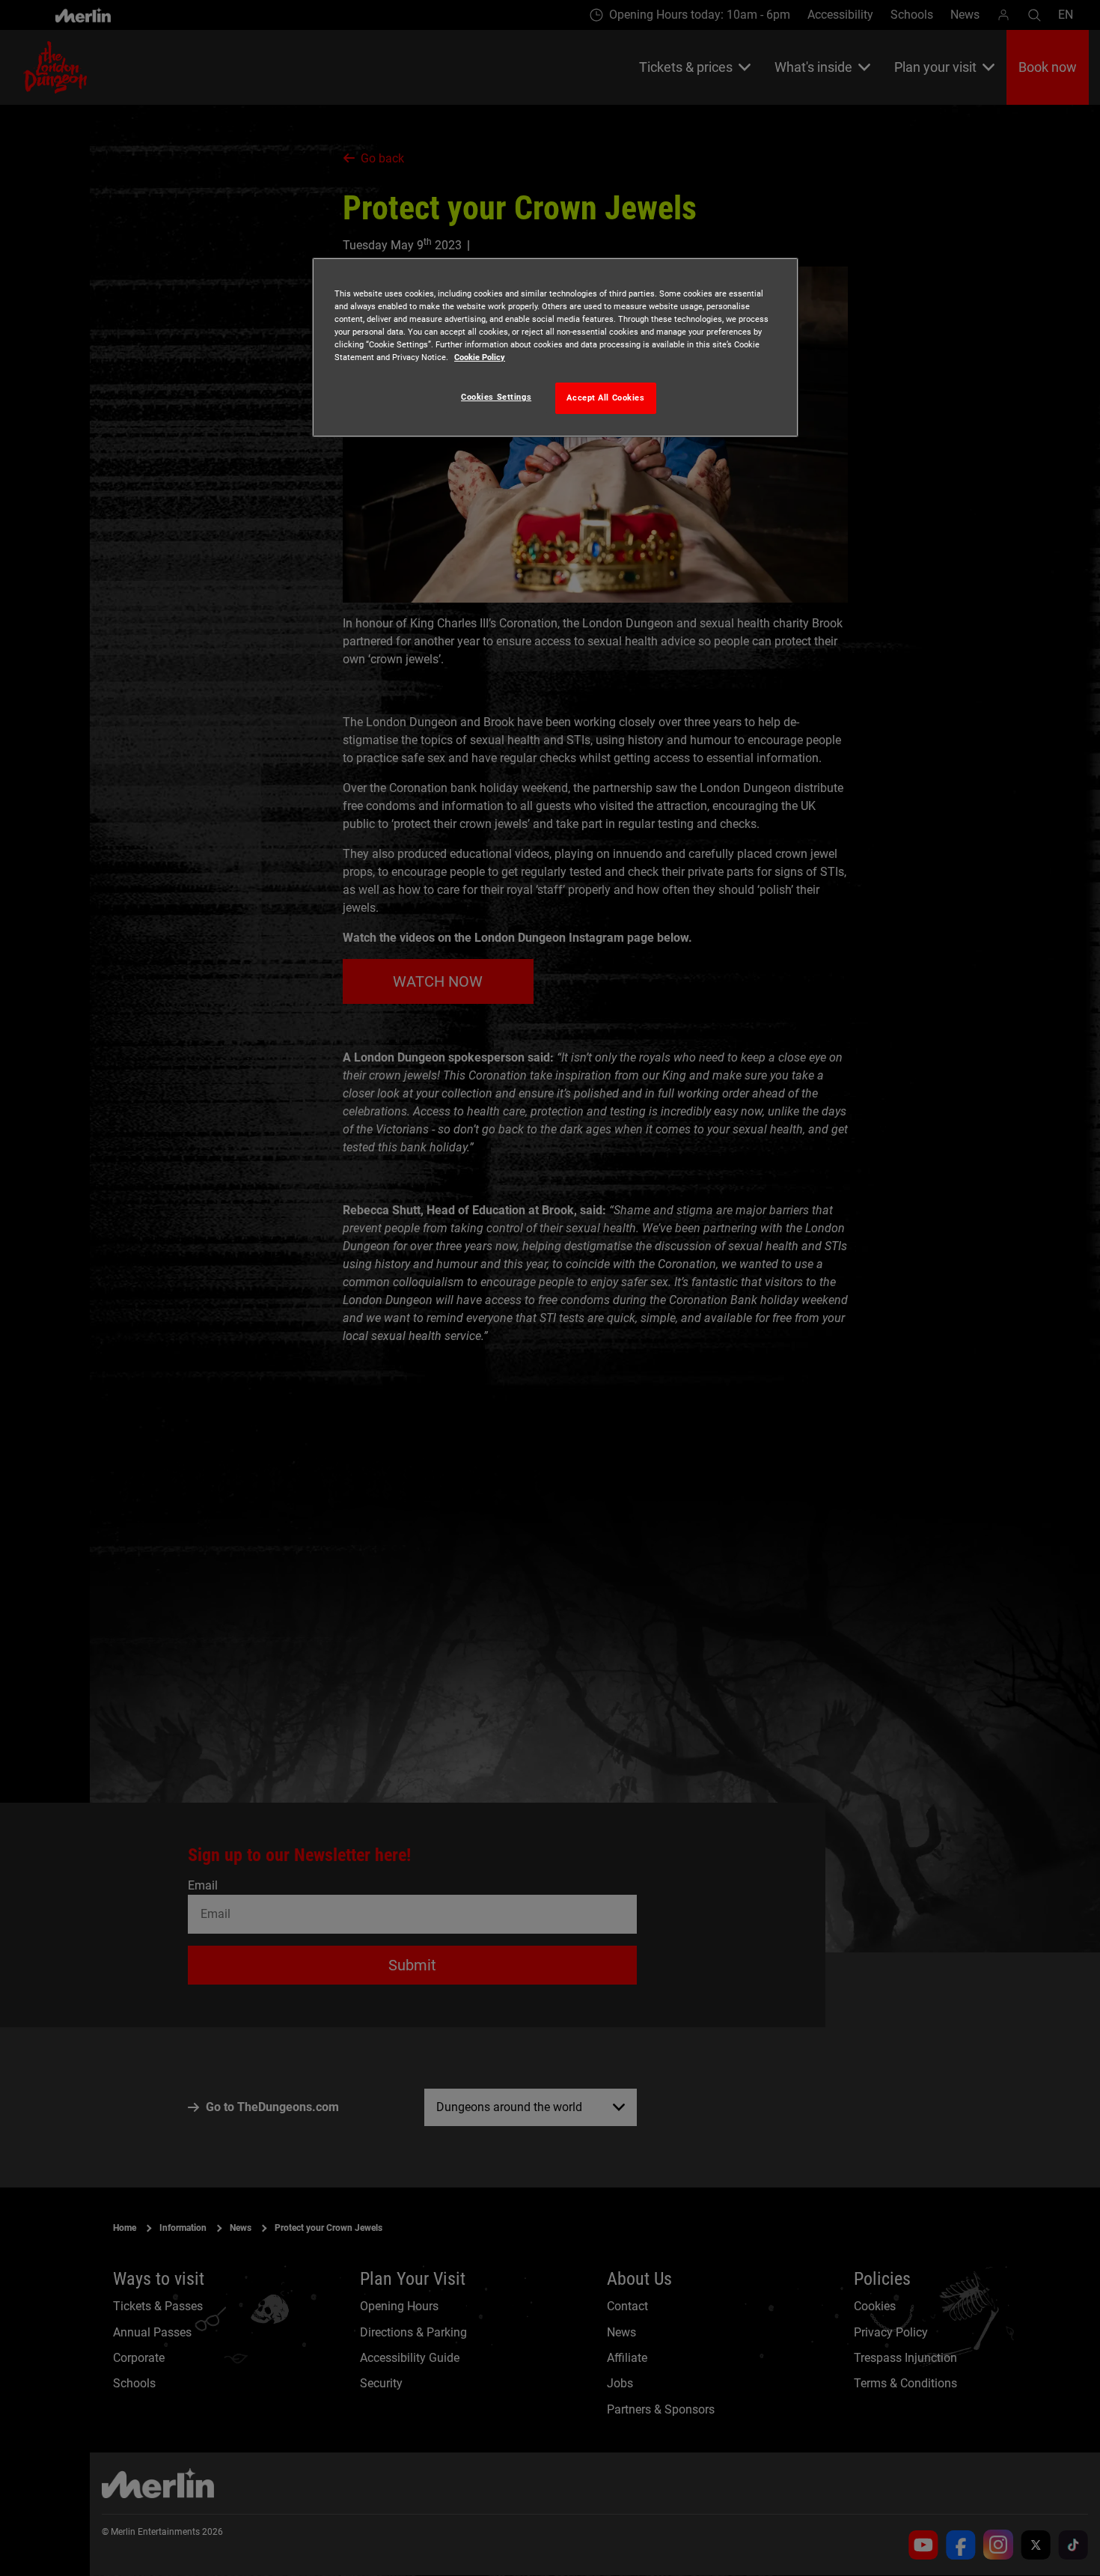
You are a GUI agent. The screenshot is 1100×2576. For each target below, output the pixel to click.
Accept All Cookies (605, 398)
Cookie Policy (480, 357)
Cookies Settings (496, 397)
